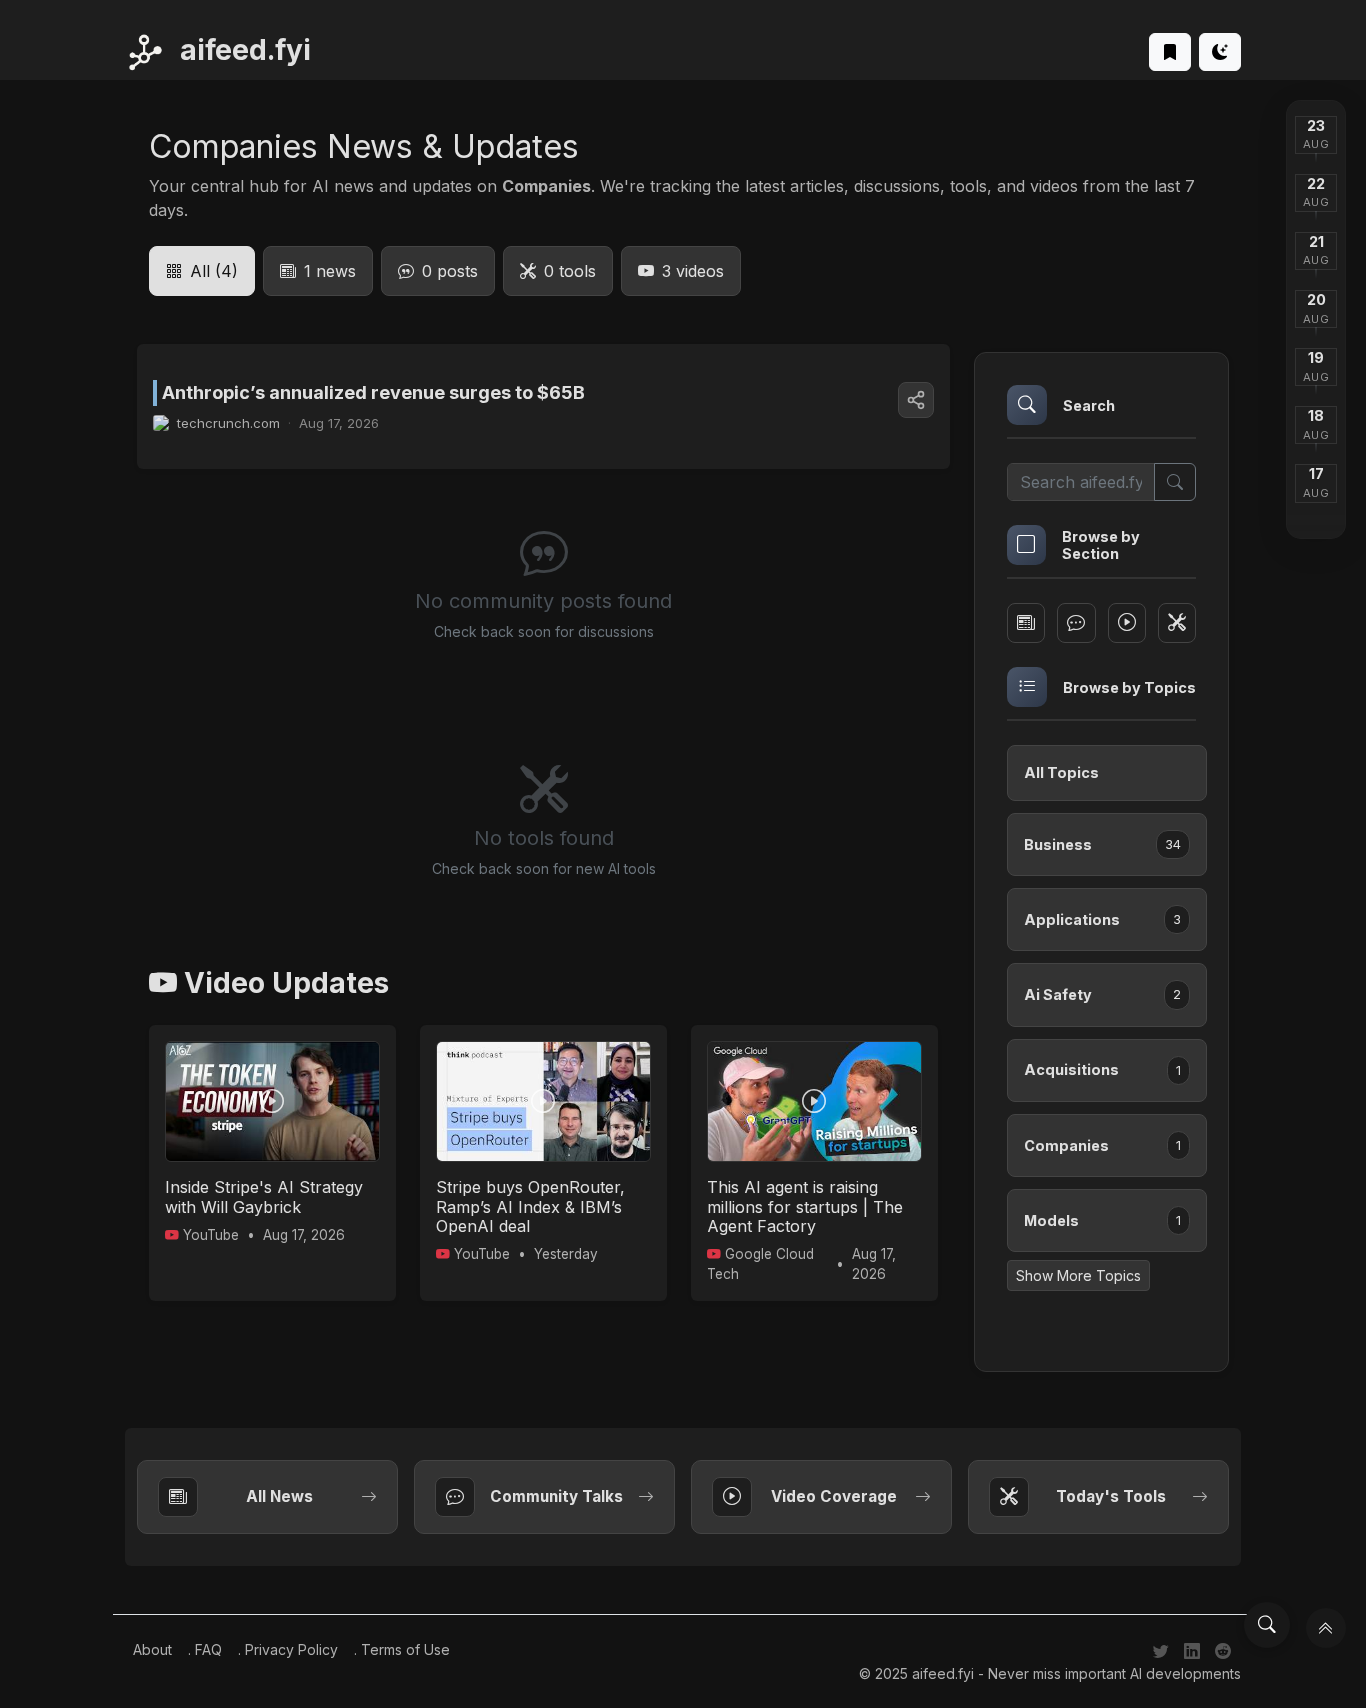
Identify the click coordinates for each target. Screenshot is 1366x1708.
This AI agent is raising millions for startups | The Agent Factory (805, 1206)
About (152, 1649)
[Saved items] (1170, 52)
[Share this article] (916, 400)
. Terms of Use (402, 1649)
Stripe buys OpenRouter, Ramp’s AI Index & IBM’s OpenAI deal (530, 1206)
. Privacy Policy (288, 1649)
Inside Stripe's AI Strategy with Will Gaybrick (264, 1196)
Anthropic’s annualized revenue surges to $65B (373, 392)
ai (242, 50)
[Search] (1267, 1625)
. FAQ (205, 1649)
